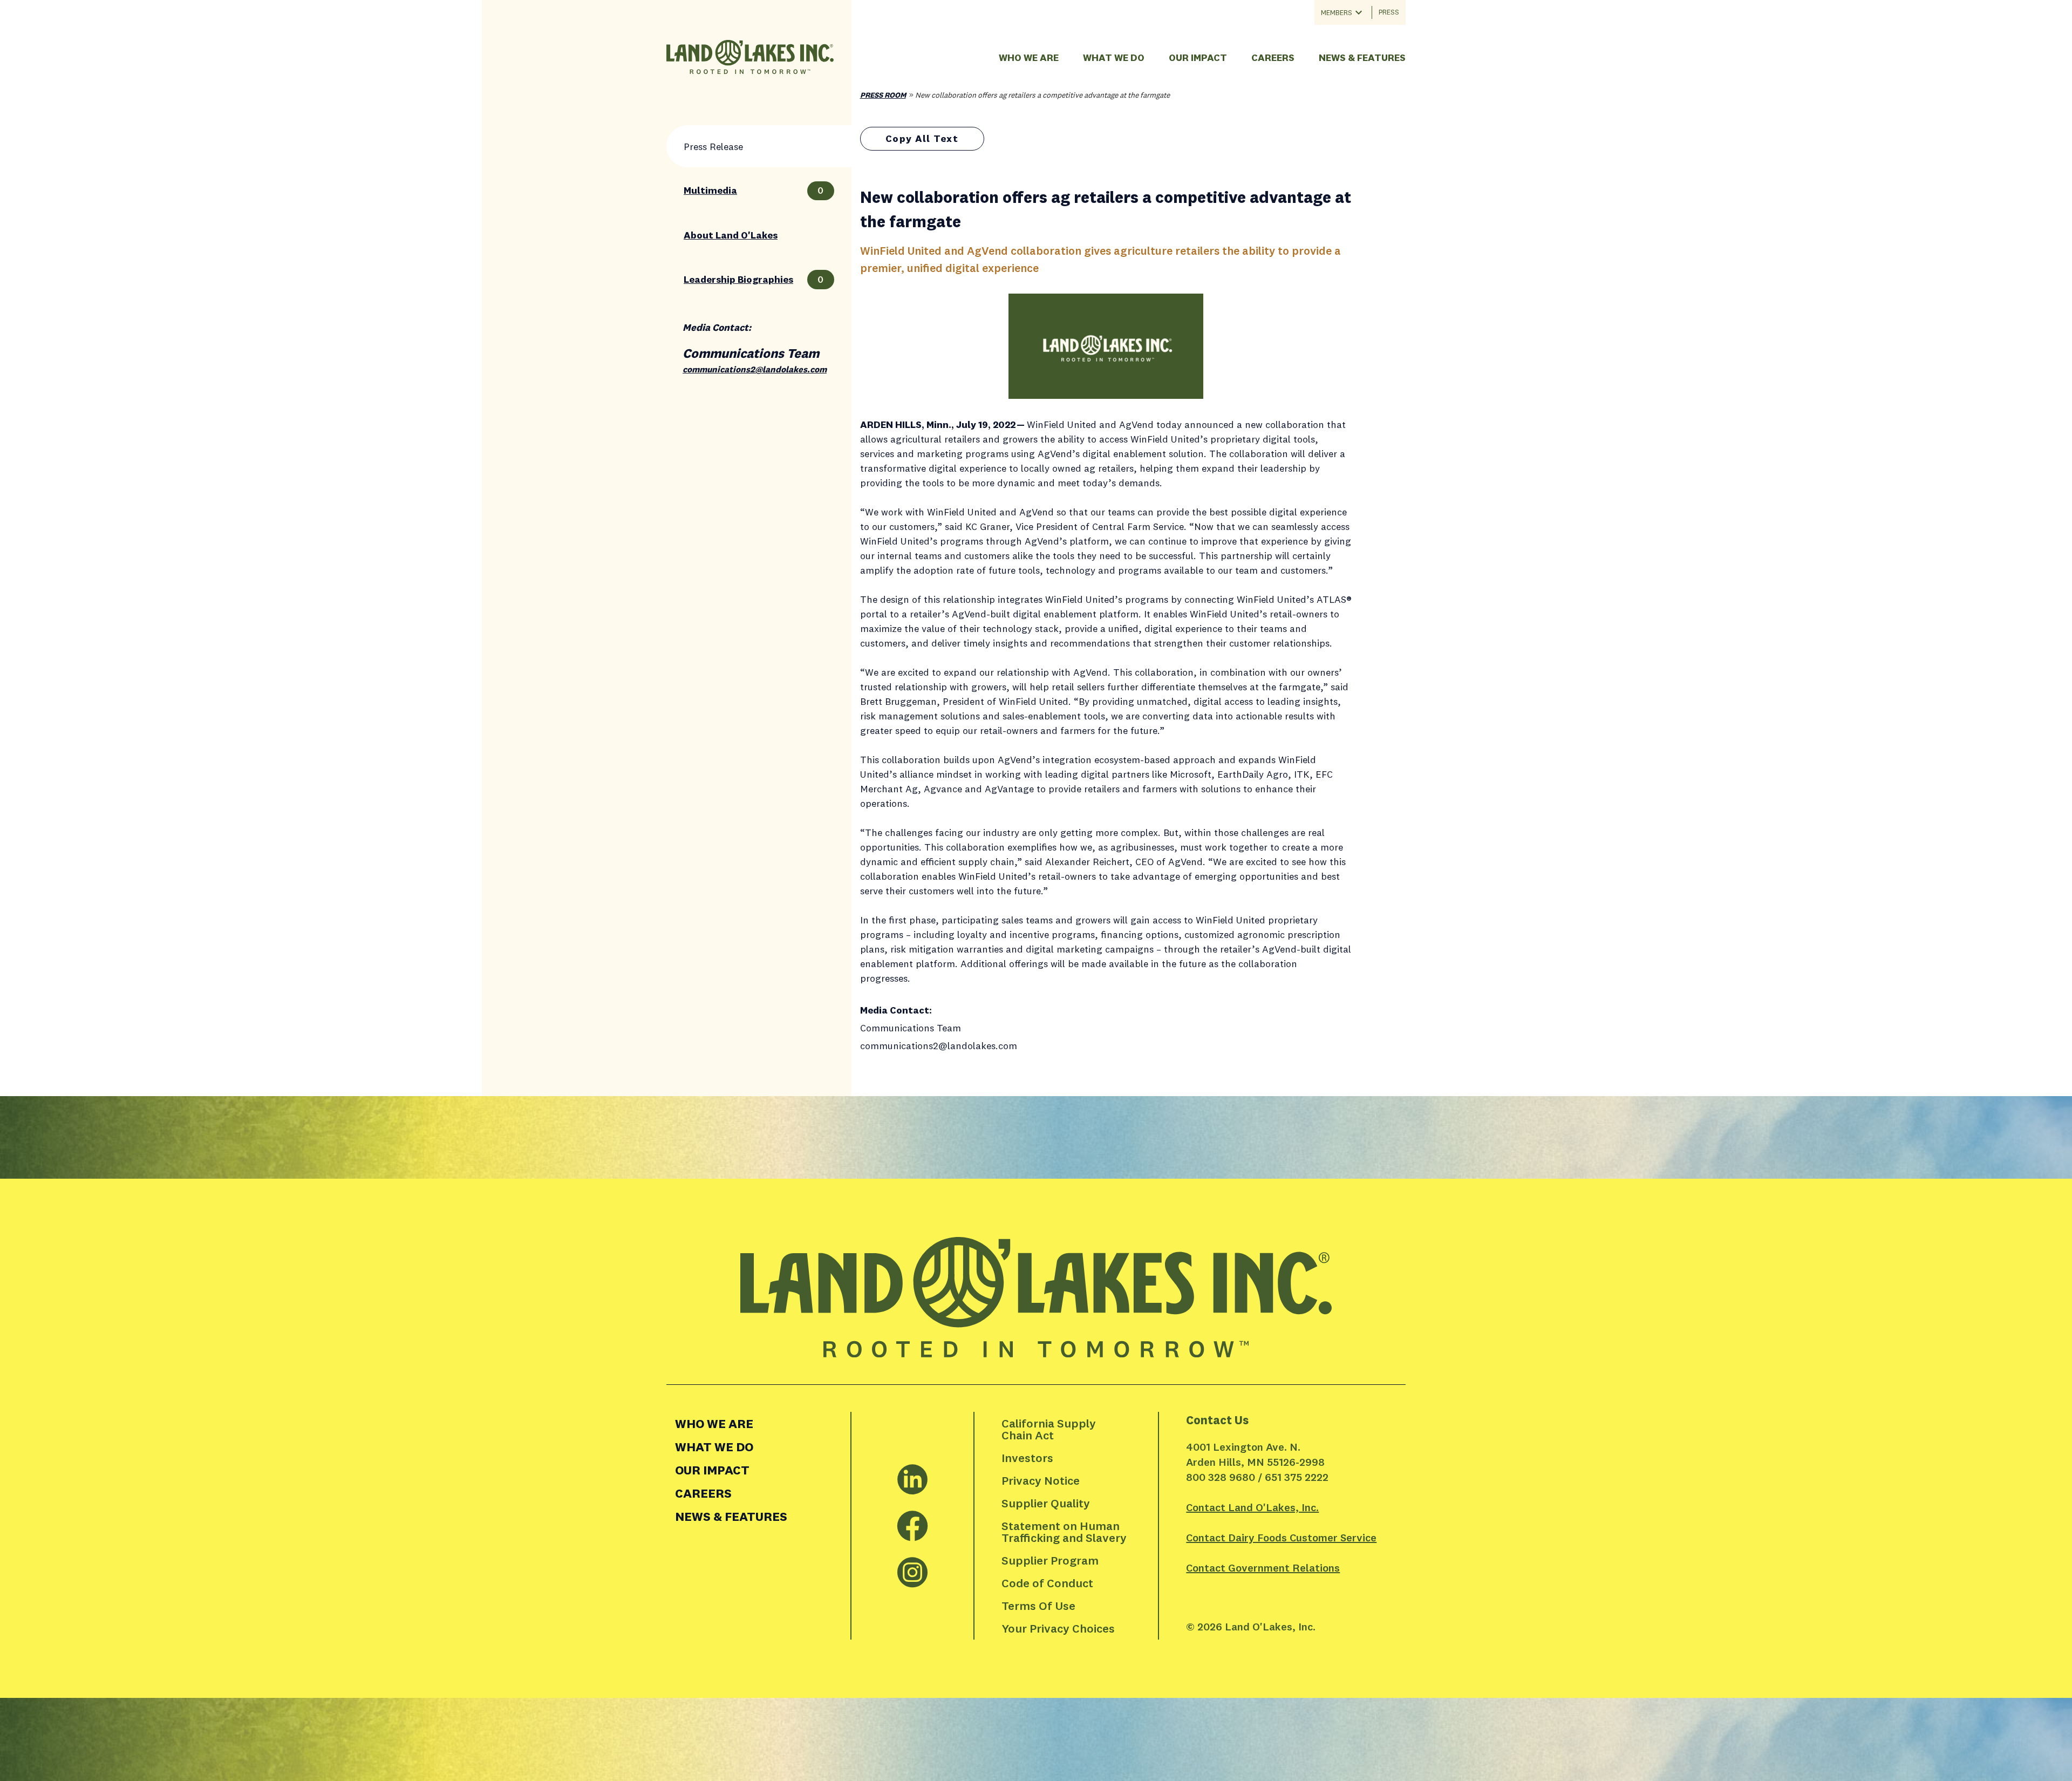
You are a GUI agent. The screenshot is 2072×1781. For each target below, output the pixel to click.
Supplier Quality (1046, 1503)
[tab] (759, 146)
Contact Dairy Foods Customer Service (1281, 1537)
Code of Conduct (1047, 1583)
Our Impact (1198, 57)
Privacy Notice (1041, 1480)
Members (1337, 12)
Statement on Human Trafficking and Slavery (1064, 1532)
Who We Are (1029, 57)
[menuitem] (758, 1423)
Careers (1273, 57)
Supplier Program (1050, 1560)
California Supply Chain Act (1050, 1429)
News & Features (1362, 57)
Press (1389, 12)
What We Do (1114, 57)
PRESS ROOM (883, 95)
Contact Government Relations (1263, 1568)
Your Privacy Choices (1058, 1628)
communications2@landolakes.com (755, 369)
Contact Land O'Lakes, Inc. (1252, 1507)
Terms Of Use (1038, 1606)
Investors (1027, 1458)
